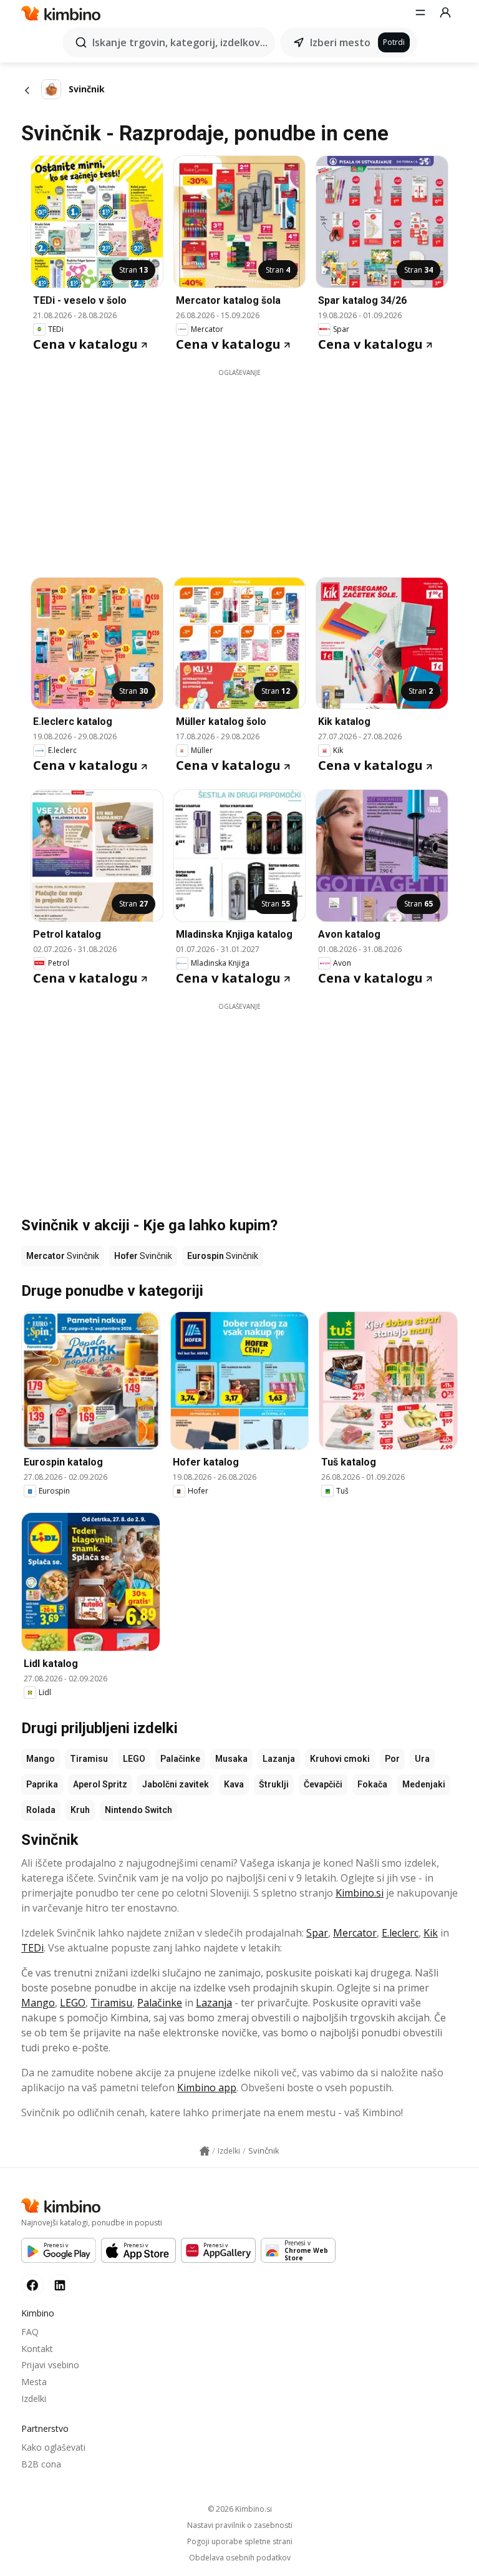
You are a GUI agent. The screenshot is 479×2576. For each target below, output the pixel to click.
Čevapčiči (323, 1784)
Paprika (42, 1784)
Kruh (80, 1810)
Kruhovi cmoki (340, 1759)
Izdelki (34, 2399)
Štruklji (274, 1784)
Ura (422, 1759)
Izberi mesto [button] (340, 42)
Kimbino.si (360, 1893)
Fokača (372, 1784)
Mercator (355, 1933)
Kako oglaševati (53, 2447)
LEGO (134, 1759)
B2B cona (41, 2464)
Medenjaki (424, 1784)
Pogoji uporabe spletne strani (240, 2542)
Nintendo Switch (138, 1810)
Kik (431, 1933)
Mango (41, 1759)
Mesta (34, 2382)
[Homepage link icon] (205, 2151)
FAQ (30, 2332)
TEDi (32, 1948)
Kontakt (37, 2349)
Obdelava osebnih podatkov (240, 2558)
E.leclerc (400, 1933)
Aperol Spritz (100, 1784)
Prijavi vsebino (50, 2365)
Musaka (231, 1759)
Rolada (41, 1810)
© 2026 (240, 2509)
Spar (317, 1933)
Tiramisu (89, 1759)
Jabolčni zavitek (176, 1784)
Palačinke (180, 1759)
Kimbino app (207, 2088)
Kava (234, 1784)
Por (392, 1759)
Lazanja (279, 1759)
